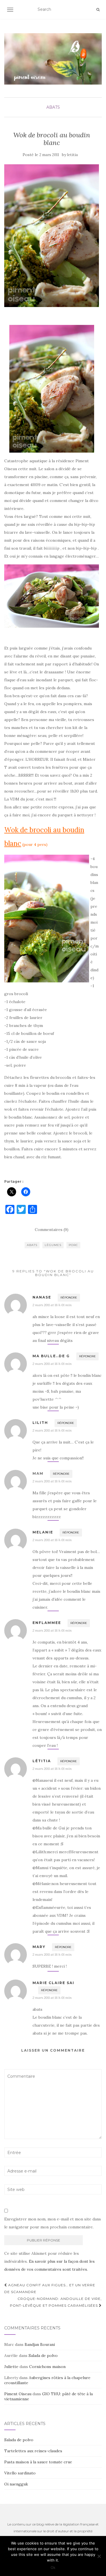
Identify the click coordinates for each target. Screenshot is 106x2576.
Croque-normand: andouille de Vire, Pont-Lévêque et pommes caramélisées (56, 2302)
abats (53, 107)
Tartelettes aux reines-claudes (33, 2451)
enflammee (47, 1623)
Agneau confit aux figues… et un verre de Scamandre (50, 2288)
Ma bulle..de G (51, 1356)
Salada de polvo (43, 2356)
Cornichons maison (47, 2367)
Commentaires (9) (52, 1230)
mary (39, 1947)
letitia (73, 155)
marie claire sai (53, 1983)
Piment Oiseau (18, 2394)
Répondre (69, 1298)
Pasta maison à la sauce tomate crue (38, 2462)
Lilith (40, 1423)
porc (73, 1245)
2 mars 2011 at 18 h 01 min (52, 1305)
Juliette (11, 2367)
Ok (53, 2567)
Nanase (42, 1297)
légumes (53, 1245)
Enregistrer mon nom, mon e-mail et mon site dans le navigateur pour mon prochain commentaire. (53, 2223)
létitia (42, 1761)
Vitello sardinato (20, 2473)
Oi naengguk (16, 2484)
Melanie (43, 1532)
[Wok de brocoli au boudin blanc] (52, 236)
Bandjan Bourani (40, 2344)
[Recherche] (98, 10)
